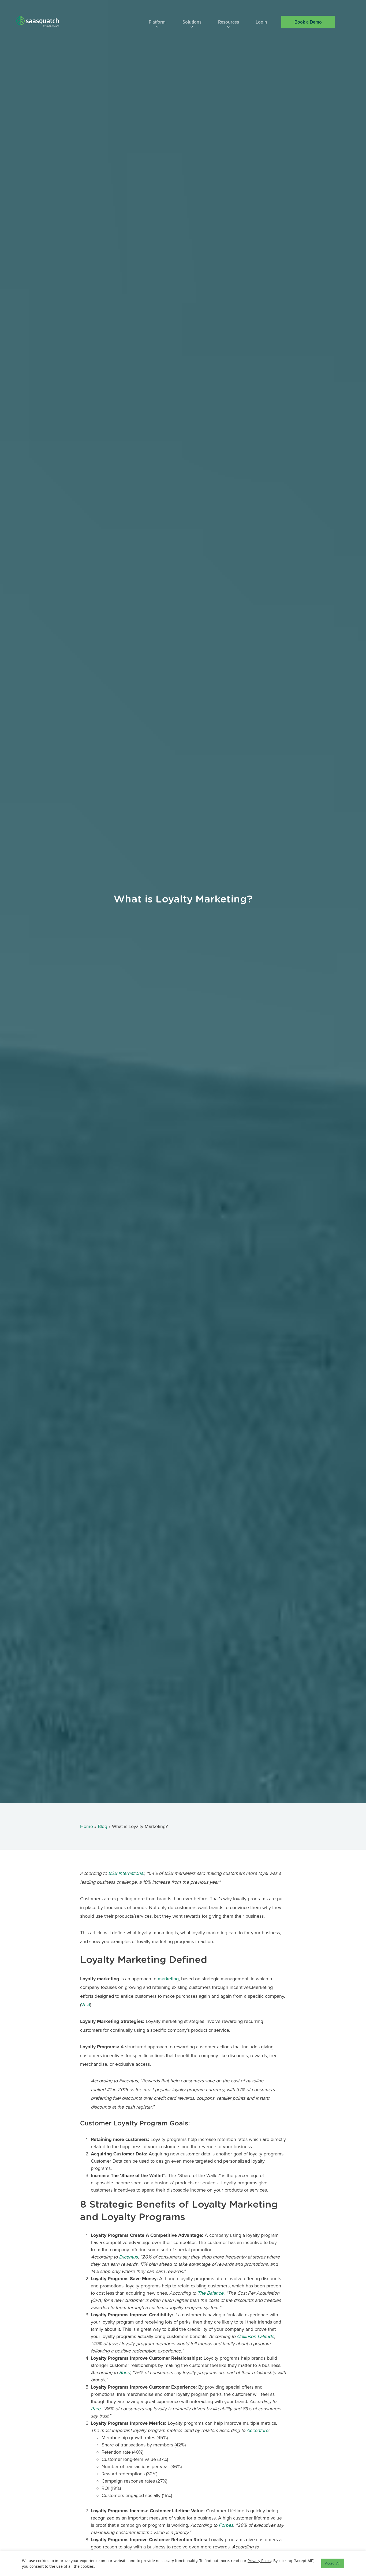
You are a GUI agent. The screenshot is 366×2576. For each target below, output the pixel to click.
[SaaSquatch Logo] (43, 22)
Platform (157, 22)
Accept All (333, 2563)
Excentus (128, 2257)
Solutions (192, 22)
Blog (102, 1826)
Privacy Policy (259, 2561)
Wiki (86, 2005)
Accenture (257, 2430)
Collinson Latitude (255, 2336)
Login (261, 22)
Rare (96, 2409)
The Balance (210, 2293)
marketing (168, 1979)
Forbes (226, 2525)
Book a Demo (308, 22)
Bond (124, 2373)
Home (87, 1826)
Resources (229, 22)
